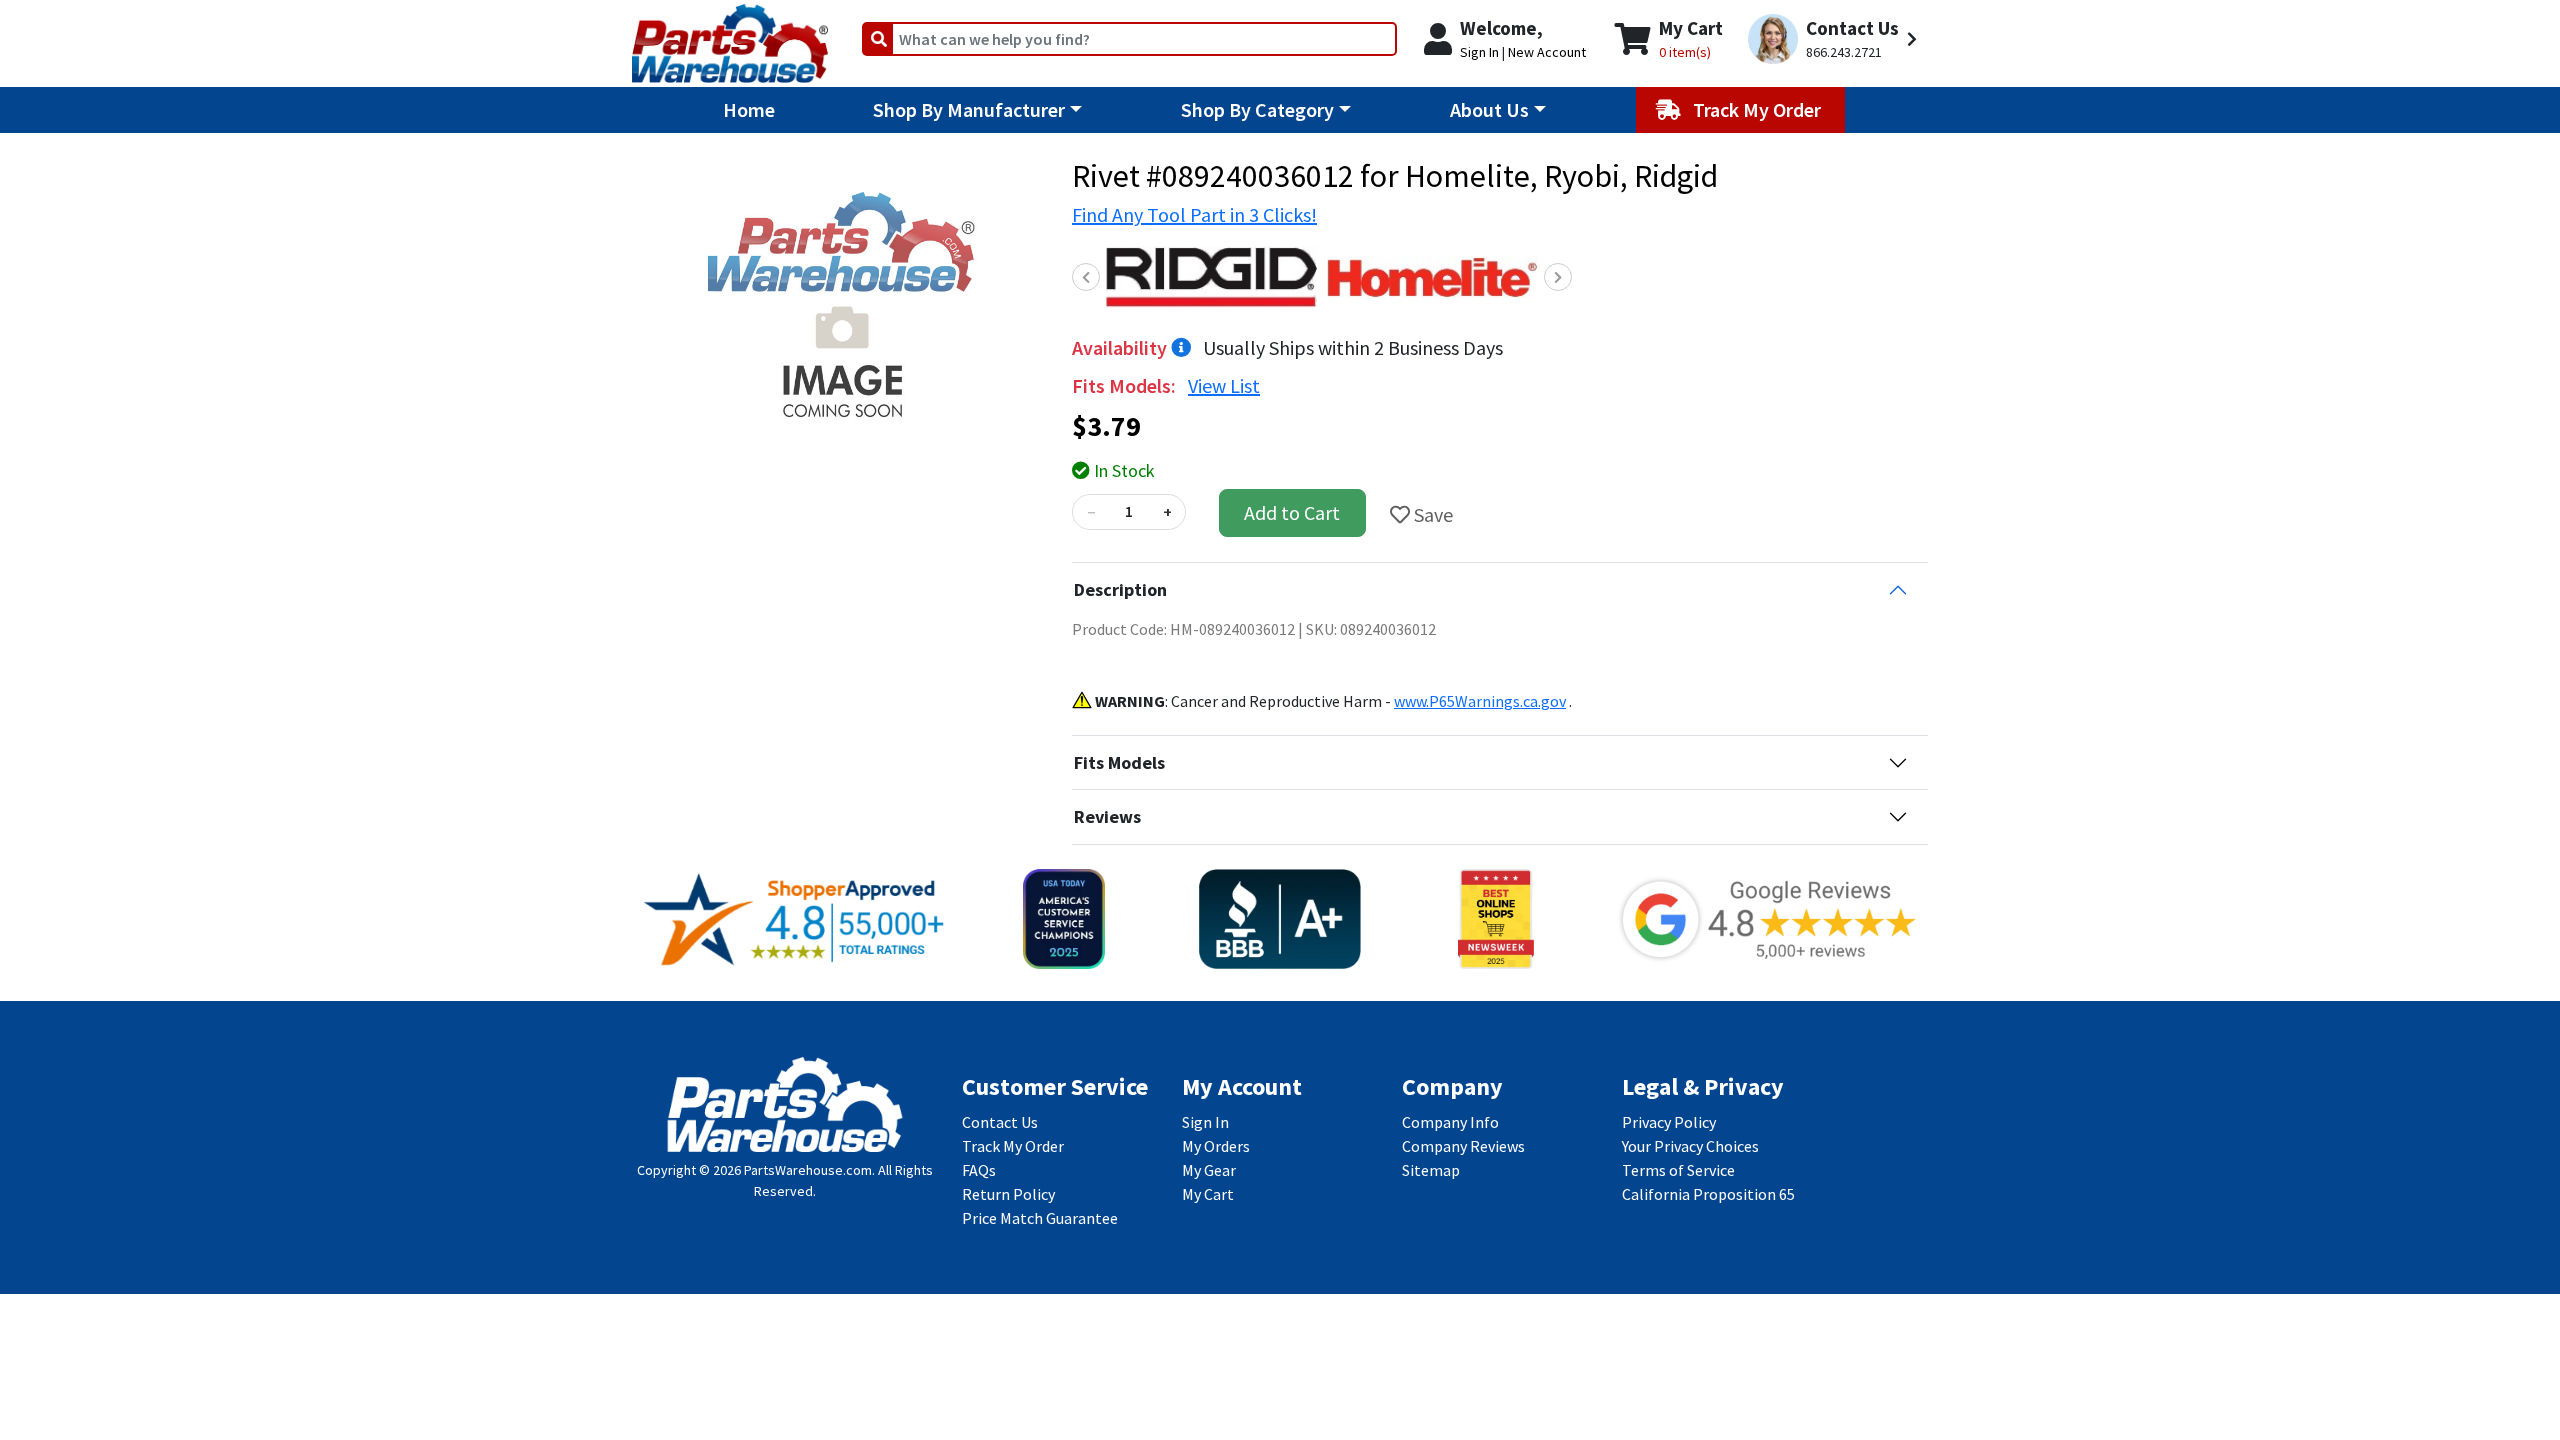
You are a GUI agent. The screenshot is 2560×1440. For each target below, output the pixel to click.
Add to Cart (1292, 512)
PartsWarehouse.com (808, 1170)
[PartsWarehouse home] (730, 37)
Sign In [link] (1205, 1122)
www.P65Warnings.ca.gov (1480, 701)
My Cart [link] (1208, 1194)
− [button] (1091, 512)
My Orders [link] (1216, 1146)
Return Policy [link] (1008, 1194)
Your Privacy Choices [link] (1690, 1146)
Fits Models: (1126, 385)
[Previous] (1086, 277)
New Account (1547, 52)
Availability (1121, 347)
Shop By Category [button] (1257, 109)
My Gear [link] (1209, 1170)
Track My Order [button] (1759, 109)
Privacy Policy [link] (1669, 1122)
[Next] (1558, 277)
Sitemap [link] (1431, 1170)
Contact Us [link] (1000, 1122)
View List (1224, 385)
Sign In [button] (1479, 52)
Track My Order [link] (1013, 1146)
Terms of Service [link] (1678, 1170)
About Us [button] (1489, 109)
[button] (1835, 39)
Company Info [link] (1450, 1122)
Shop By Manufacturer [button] (969, 109)
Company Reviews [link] (1463, 1146)
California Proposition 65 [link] (1708, 1194)
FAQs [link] (979, 1170)
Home (749, 109)
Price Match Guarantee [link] (1040, 1218)
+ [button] (1167, 512)
